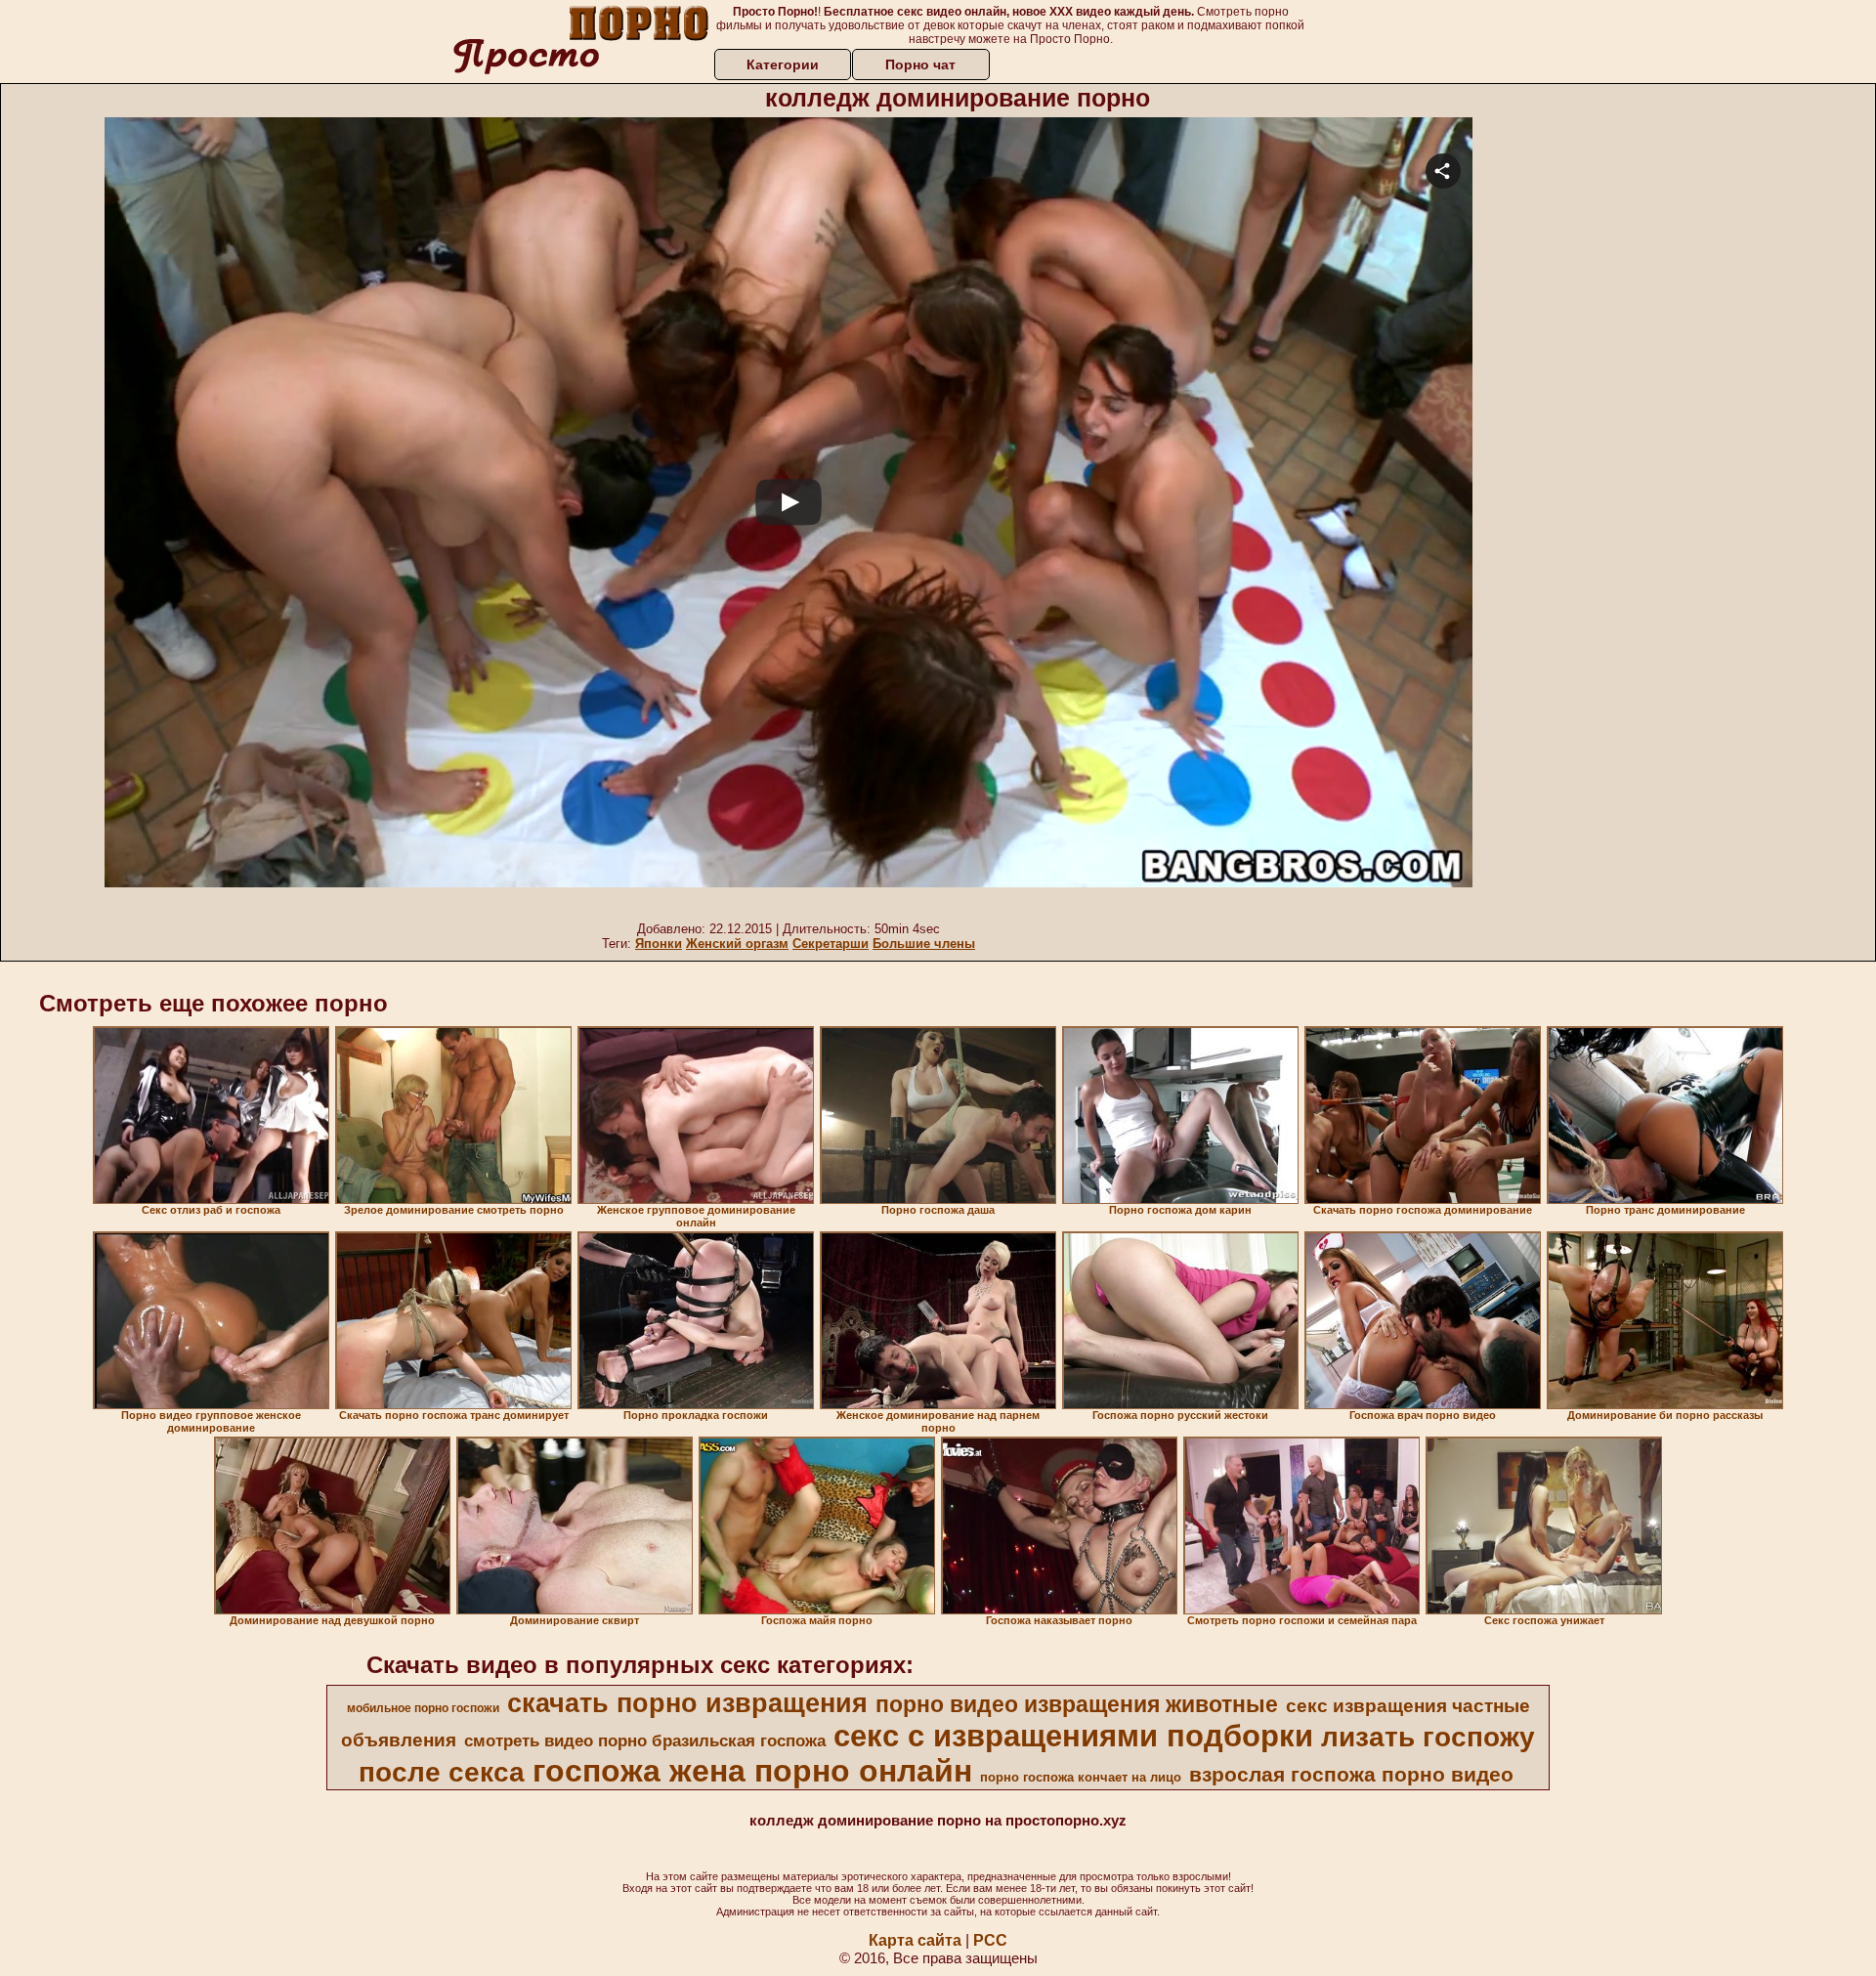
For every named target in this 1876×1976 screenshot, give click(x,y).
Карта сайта (915, 1940)
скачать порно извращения (687, 1703)
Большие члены (924, 944)
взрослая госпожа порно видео (1351, 1775)
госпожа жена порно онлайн (752, 1771)
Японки (659, 944)
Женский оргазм (737, 944)
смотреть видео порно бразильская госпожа (645, 1740)
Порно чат (920, 64)
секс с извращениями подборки (1073, 1736)
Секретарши (831, 944)
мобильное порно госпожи (423, 1708)
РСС (990, 1940)
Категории (783, 64)
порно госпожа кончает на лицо (1081, 1777)
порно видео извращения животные (1077, 1704)
